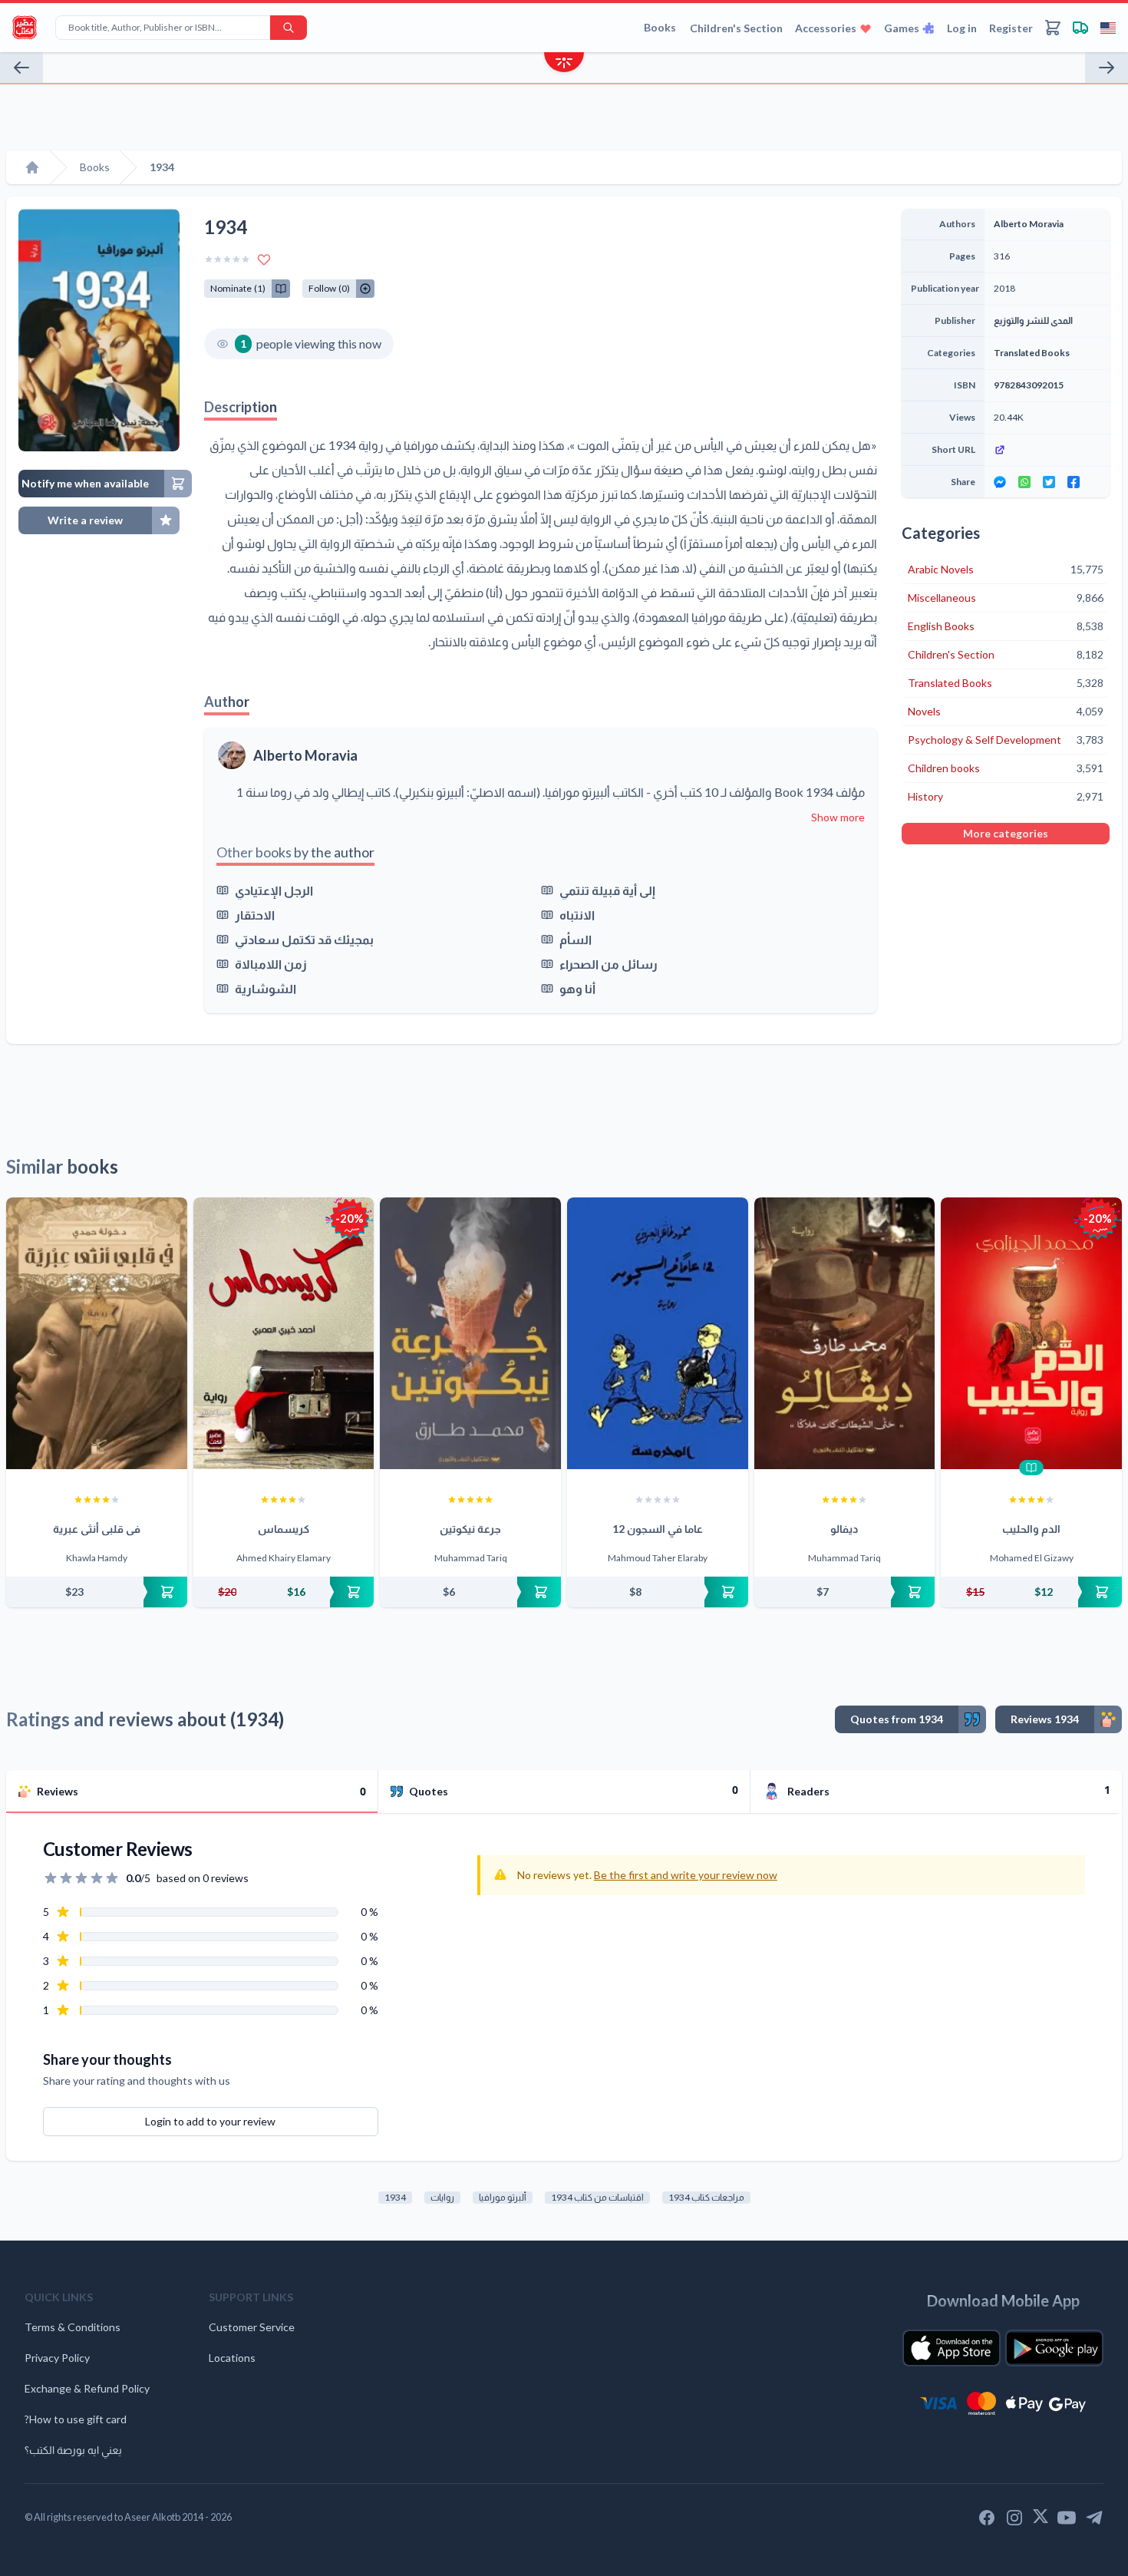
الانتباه (577, 915)
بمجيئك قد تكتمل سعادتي (304, 939)
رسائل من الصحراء (609, 964)
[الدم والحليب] (1031, 1333)
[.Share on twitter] (1049, 482)
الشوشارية (266, 988)
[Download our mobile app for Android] (1054, 2348)
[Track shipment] (1080, 28)
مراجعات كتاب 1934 (706, 2197)
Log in (962, 28)
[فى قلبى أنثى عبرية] (97, 1333)
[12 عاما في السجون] (658, 1333)
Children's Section (736, 28)
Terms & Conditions (73, 2327)
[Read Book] (1031, 1468)
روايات (442, 2197)
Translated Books (1032, 353)
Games (902, 28)
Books (660, 27)
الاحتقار (255, 915)
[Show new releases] (564, 64)
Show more (838, 817)
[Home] (32, 167)
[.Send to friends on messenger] (1000, 482)
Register (1011, 28)
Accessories (826, 28)
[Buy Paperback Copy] (97, 1592)
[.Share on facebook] (1074, 482)
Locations (232, 2358)
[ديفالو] (845, 1333)
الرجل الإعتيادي (274, 890)
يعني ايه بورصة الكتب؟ (73, 2450)
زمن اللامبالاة (271, 964)
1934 (395, 2197)
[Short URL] (1047, 450)
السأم (576, 939)
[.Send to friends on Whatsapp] (1024, 482)
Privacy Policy (57, 2358)
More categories (1006, 833)
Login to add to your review (210, 2121)
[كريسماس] (284, 1333)
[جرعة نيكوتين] (470, 1333)
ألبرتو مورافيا (503, 2197)
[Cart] (1053, 28)
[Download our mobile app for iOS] (952, 2348)
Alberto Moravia (305, 755)
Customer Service (252, 2327)
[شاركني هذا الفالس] (21, 68)
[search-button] (289, 28)
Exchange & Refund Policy (87, 2388)
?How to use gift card (76, 2419)
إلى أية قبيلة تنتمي (607, 890)
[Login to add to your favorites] (264, 259)
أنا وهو (577, 988)
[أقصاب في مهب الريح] (1107, 68)
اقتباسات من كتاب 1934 (597, 2197)
